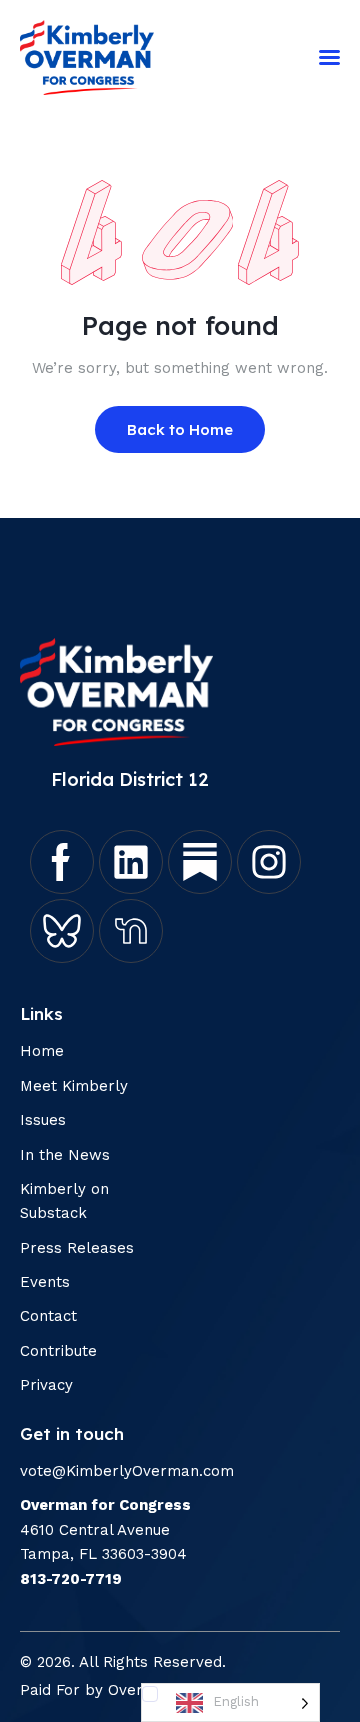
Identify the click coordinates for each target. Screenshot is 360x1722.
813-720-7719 (71, 1579)
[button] (329, 57)
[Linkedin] (131, 862)
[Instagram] (269, 862)
